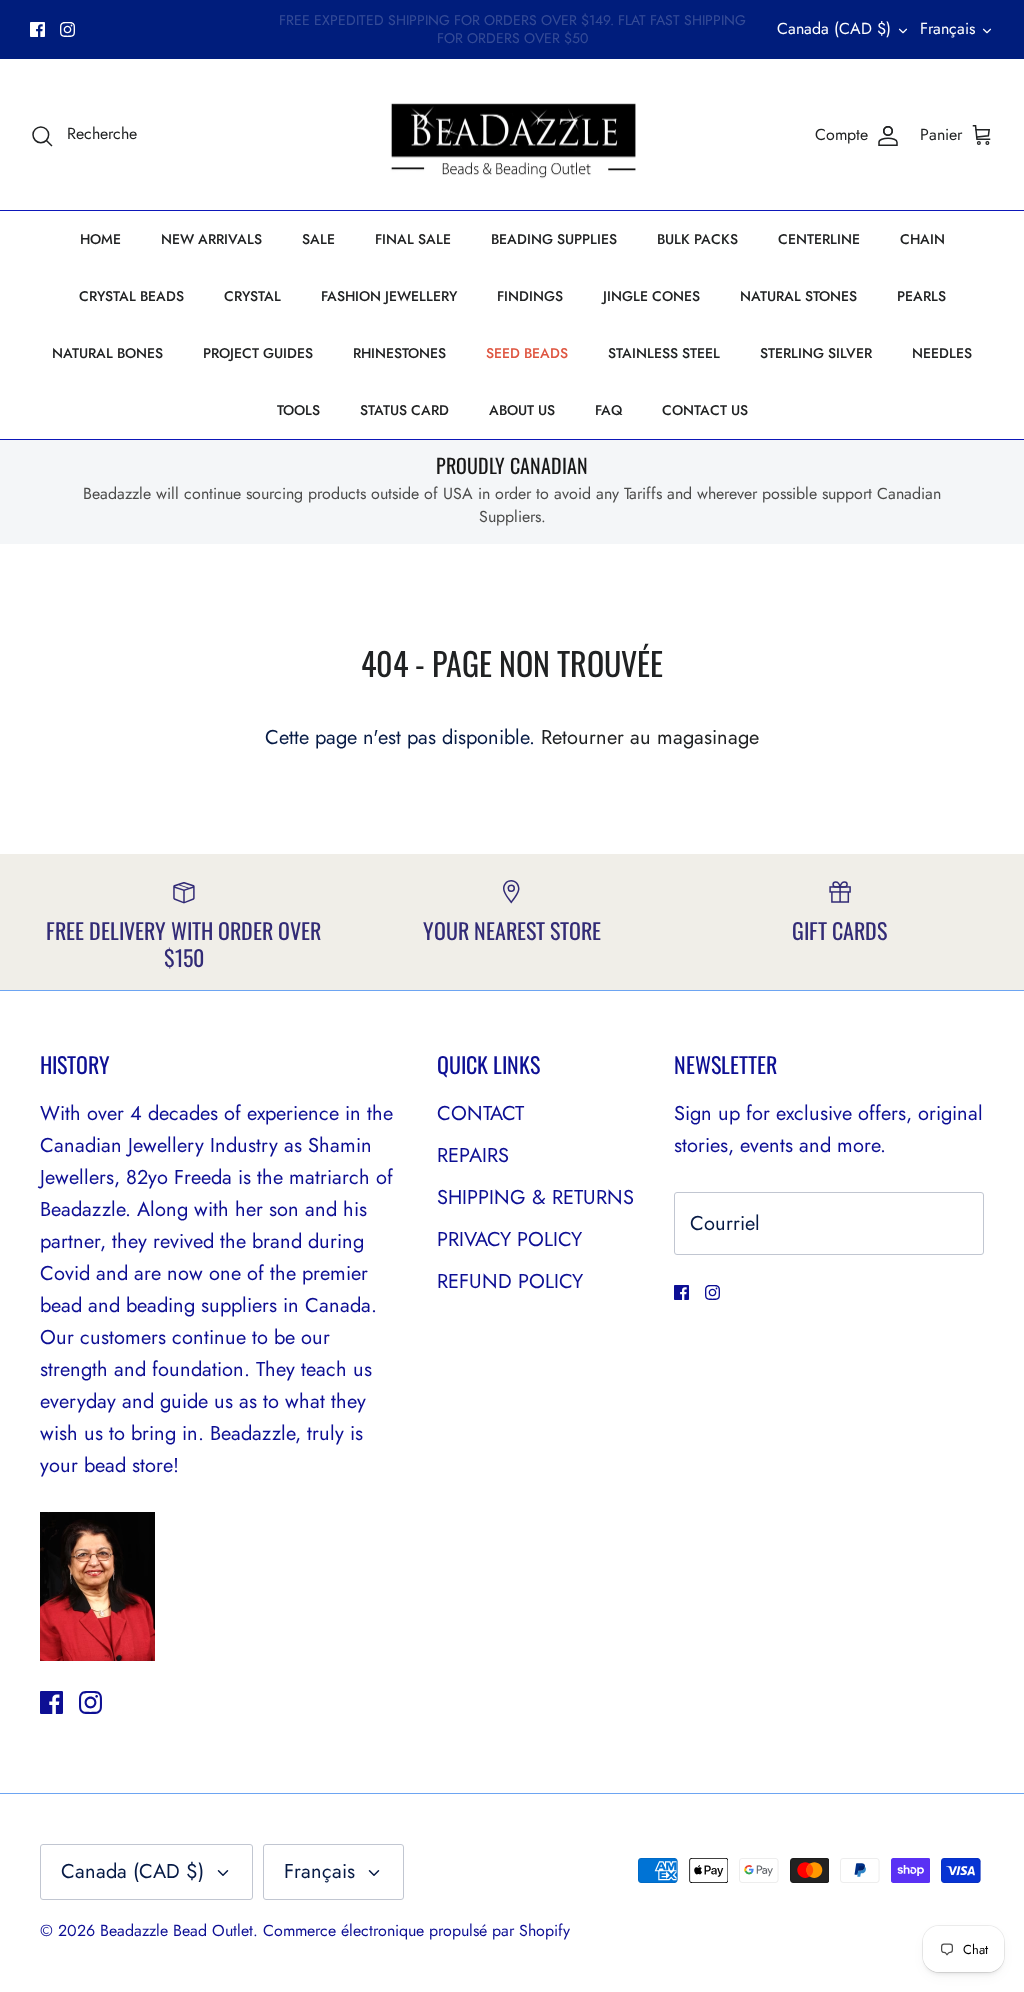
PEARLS (921, 296)
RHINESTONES (399, 353)
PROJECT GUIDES (258, 353)
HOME (100, 239)
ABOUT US (522, 410)
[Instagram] (67, 29)
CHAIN (922, 239)
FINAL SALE (413, 239)
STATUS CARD (404, 410)
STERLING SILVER (816, 353)
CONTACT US (705, 410)
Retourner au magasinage (650, 737)
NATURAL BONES (107, 353)
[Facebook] (37, 29)
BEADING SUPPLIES (554, 239)
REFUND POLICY (510, 1281)
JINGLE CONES (651, 296)
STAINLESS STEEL (664, 353)
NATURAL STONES (798, 296)
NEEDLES (942, 353)
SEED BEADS (527, 353)
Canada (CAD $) (834, 28)
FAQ (608, 410)
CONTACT (480, 1113)
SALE (318, 239)
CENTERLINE (819, 239)
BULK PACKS (697, 239)
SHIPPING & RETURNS (535, 1197)
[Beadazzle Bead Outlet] (512, 135)
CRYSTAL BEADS (131, 296)
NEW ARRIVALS (211, 239)
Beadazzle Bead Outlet (176, 1930)
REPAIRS (473, 1155)
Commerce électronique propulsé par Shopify (416, 1930)
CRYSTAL (252, 296)
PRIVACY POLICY (509, 1239)
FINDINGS (530, 296)
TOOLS (298, 410)
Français (947, 28)
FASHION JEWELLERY (389, 296)
